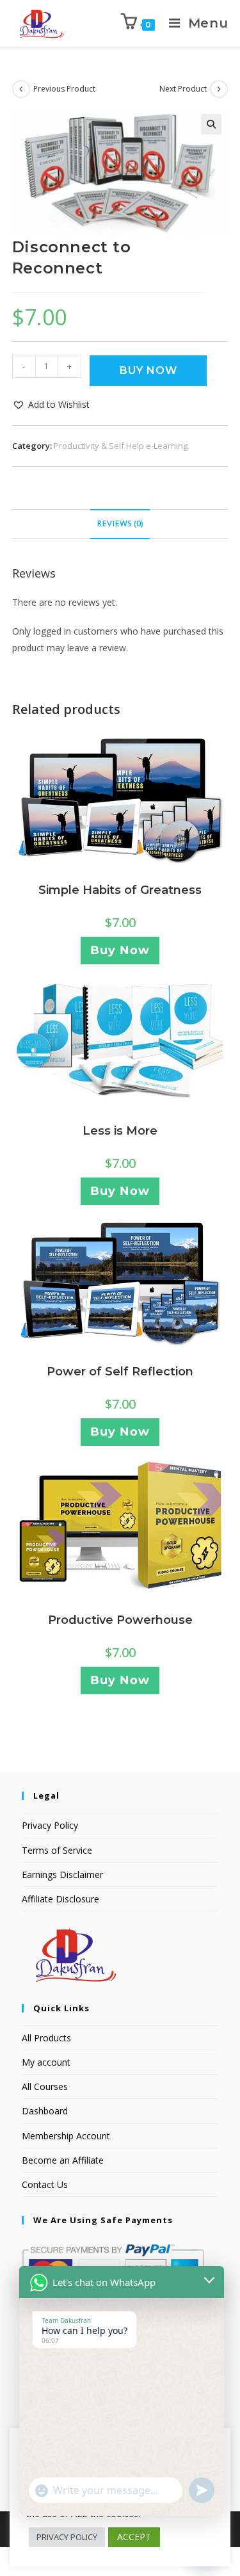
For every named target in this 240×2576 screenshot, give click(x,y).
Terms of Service (57, 1850)
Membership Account (66, 2136)
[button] (211, 124)
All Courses (45, 2086)
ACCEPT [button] (134, 2537)
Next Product (183, 89)
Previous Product (64, 89)
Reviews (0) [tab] (120, 523)
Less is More (120, 1131)
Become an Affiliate (63, 2160)
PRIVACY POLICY (67, 2537)
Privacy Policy (50, 1825)
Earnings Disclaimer (62, 1875)
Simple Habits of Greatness (120, 890)
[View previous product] (21, 89)
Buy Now (148, 370)
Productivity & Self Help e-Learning (121, 446)
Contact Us (45, 2184)
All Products (46, 2038)
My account (46, 2062)
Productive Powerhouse (120, 1620)
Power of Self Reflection (120, 1372)
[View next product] (219, 89)
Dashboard (45, 2111)
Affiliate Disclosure (60, 1899)
